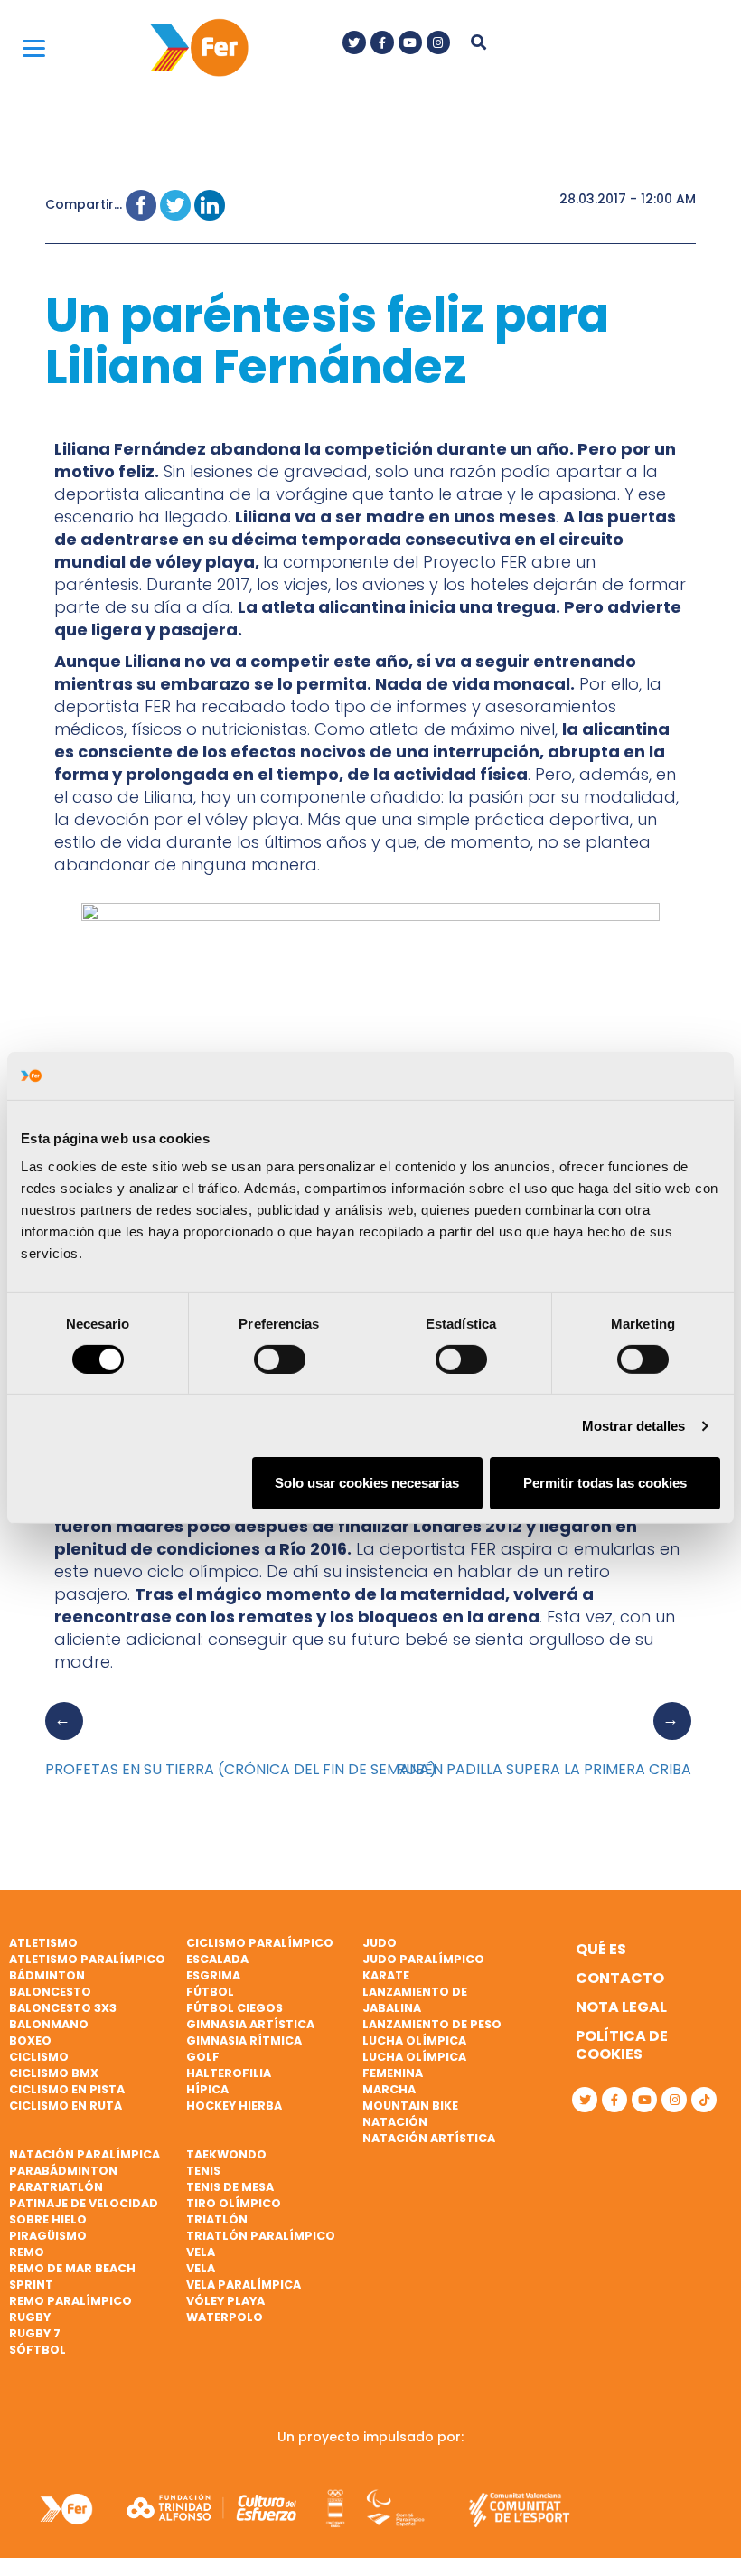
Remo (27, 2252)
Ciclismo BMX (54, 2073)
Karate (386, 1975)
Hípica (207, 2089)
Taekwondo (226, 2154)
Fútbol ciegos (234, 2008)
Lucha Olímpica (414, 2040)
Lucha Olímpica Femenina (414, 2065)
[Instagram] (438, 42)
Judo (380, 1943)
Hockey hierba (234, 2106)
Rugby (30, 2317)
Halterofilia (229, 2073)
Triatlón (217, 2219)
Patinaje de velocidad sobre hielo (84, 2211)
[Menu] (34, 47)
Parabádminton (63, 2171)
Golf (203, 2057)
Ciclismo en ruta (66, 2106)
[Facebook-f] (382, 42)
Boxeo (30, 2040)
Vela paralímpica (244, 2285)
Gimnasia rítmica (244, 2040)
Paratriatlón (56, 2187)
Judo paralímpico (423, 1959)
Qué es (601, 1949)
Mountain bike (410, 2106)
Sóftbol (38, 2350)
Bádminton (47, 1975)
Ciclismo (39, 2057)
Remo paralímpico (70, 2301)
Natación (395, 2122)
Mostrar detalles (634, 1426)
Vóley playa (225, 2301)
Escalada (217, 1959)
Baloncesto (50, 1992)
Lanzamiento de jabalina (415, 2000)
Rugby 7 (35, 2333)
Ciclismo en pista (67, 2089)
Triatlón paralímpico (261, 2236)
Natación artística (429, 2138)
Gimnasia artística (250, 2024)
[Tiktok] (704, 2100)
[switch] (280, 1359)
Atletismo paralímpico (87, 1959)
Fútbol (210, 1992)
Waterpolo (225, 2317)
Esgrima (213, 1975)
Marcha (389, 2089)
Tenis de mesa (230, 2187)
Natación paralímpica (84, 2154)
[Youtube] (410, 42)
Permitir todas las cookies (605, 1483)
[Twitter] (354, 42)
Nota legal (621, 2007)
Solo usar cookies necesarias (367, 1483)
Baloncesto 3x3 (63, 2008)
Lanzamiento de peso (432, 2024)
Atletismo (43, 1943)
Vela (201, 2252)
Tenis (203, 2171)
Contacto (620, 1978)
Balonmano (49, 2024)
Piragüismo (48, 2236)
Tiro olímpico (234, 2203)
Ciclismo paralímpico (260, 1943)
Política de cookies (622, 2045)
